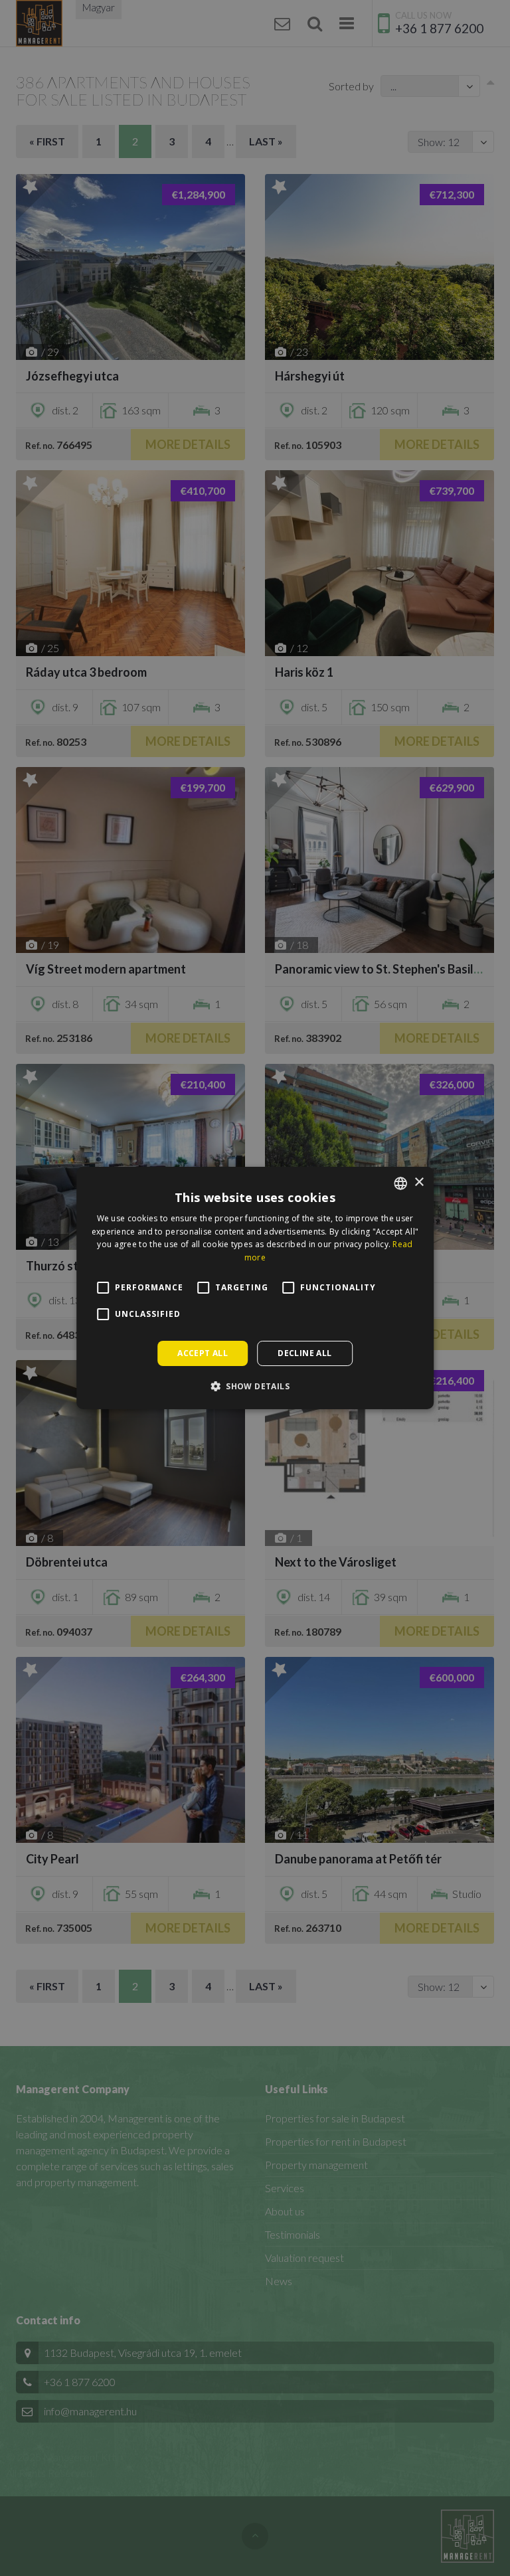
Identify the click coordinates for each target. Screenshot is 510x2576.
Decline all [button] (304, 1353)
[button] (255, 1386)
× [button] (419, 1182)
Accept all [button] (203, 1353)
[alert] (255, 1288)
